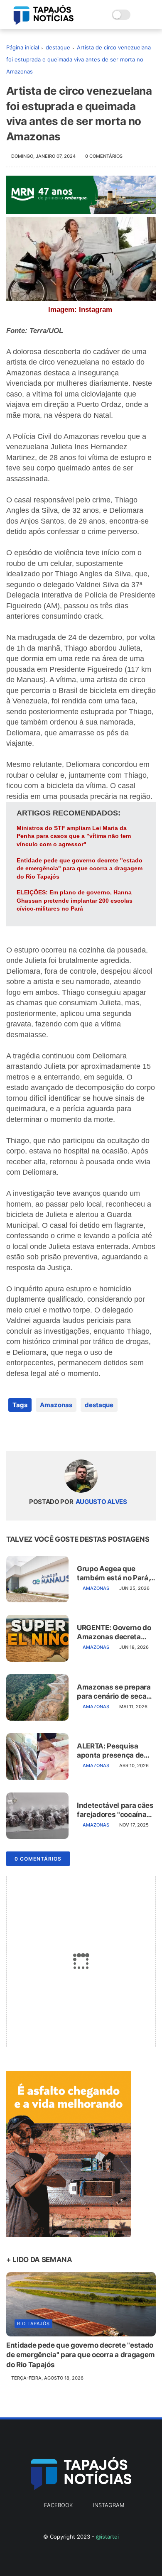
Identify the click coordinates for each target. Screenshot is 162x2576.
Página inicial (23, 47)
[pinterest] (63, 1431)
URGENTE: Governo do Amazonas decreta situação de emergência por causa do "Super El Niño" (114, 1632)
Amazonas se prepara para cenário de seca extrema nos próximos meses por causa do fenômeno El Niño (114, 1692)
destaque (58, 47)
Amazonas (56, 1405)
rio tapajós (33, 2324)
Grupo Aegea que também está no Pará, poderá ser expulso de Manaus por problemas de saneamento (116, 1573)
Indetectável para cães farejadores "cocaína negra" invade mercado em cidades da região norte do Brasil (116, 1810)
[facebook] (13, 1431)
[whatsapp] (47, 1431)
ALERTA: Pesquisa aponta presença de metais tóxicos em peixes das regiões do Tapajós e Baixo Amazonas (113, 1751)
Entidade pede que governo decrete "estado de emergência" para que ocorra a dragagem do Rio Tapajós (80, 868)
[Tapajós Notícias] (44, 22)
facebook (58, 2505)
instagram (109, 2505)
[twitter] (30, 1431)
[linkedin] (80, 1431)
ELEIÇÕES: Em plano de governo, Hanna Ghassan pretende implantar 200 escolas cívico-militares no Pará (75, 900)
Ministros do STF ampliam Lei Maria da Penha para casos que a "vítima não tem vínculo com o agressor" (74, 836)
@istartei (107, 2537)
